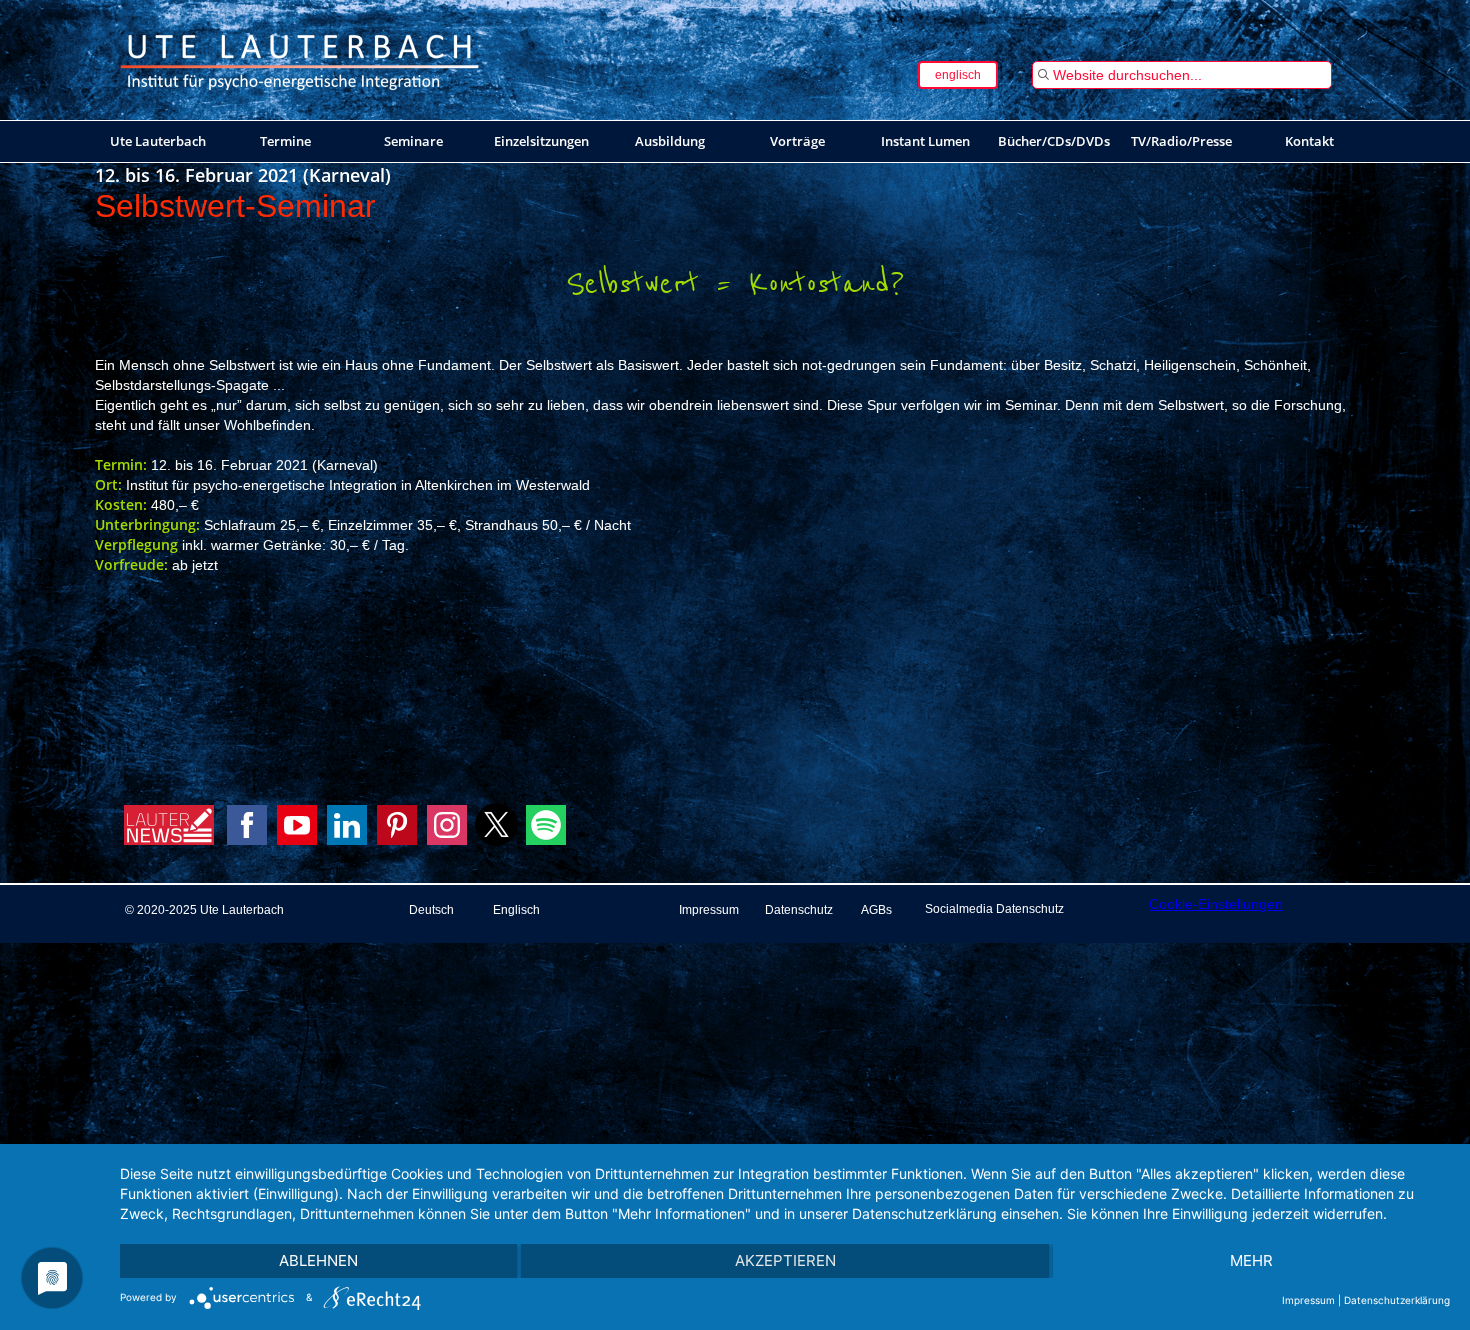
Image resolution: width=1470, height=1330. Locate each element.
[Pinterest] (397, 825)
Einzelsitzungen (541, 141)
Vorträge (797, 141)
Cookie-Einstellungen (1216, 904)
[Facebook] (247, 825)
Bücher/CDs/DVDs (1054, 141)
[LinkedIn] (347, 825)
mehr (1251, 1260)
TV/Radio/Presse (1181, 141)
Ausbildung (670, 141)
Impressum (1308, 1300)
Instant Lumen (925, 141)
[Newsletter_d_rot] (169, 840)
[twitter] (496, 841)
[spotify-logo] (546, 840)
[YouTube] (297, 825)
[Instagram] (447, 825)
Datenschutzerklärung (1397, 1300)
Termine (285, 141)
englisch (958, 75)
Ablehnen (318, 1260)
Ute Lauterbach (158, 141)
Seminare (413, 141)
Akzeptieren (785, 1260)
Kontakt (1309, 141)
